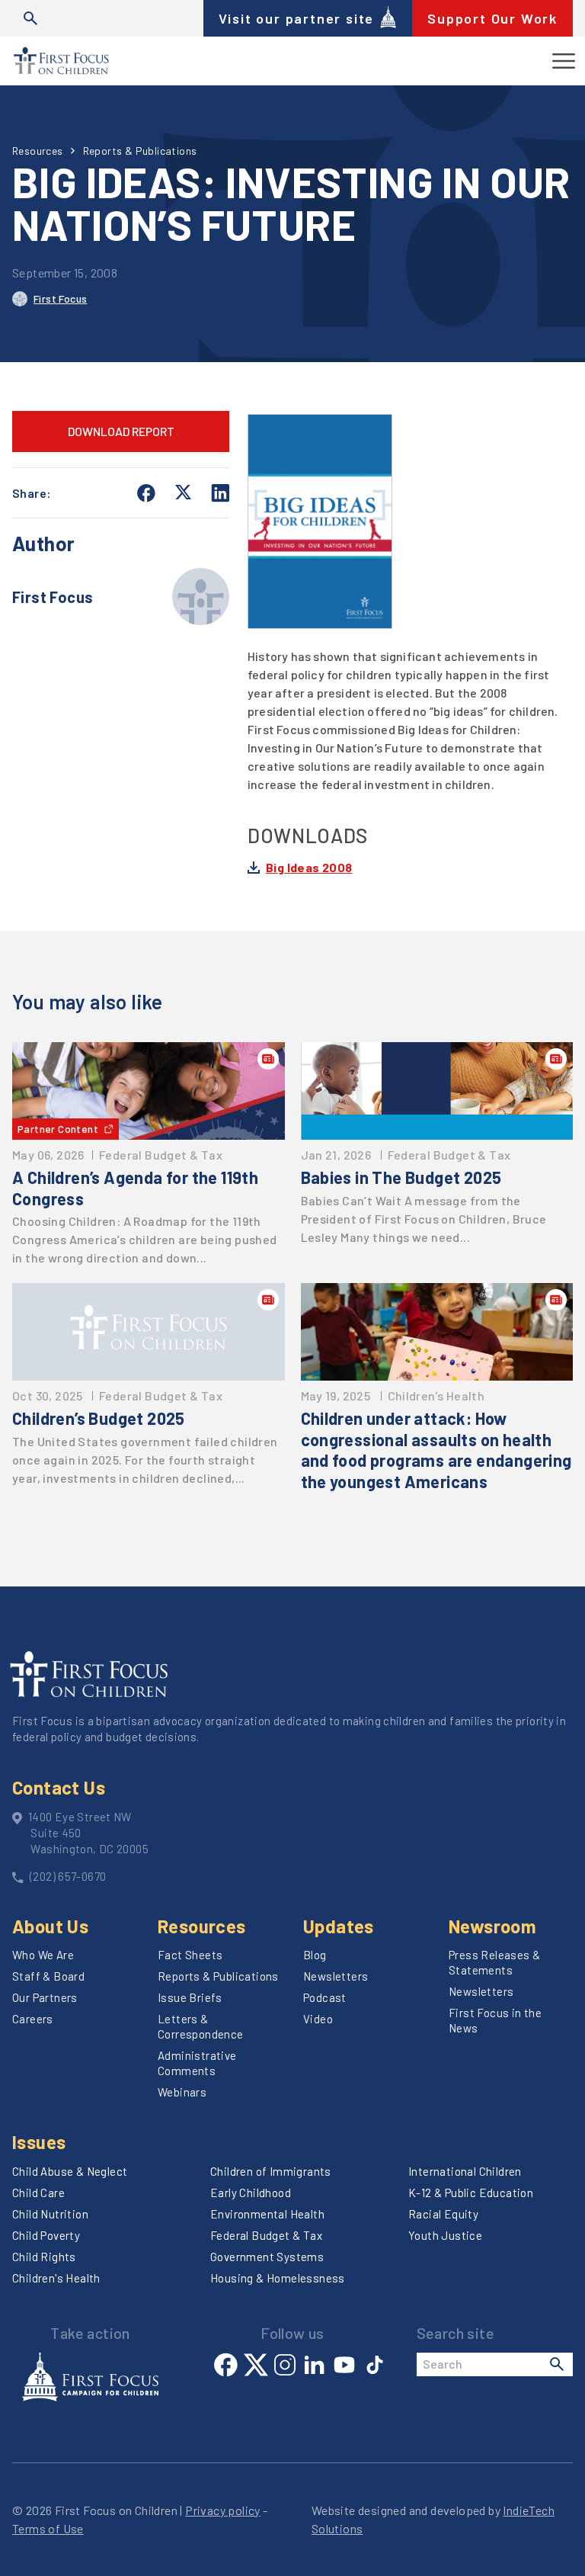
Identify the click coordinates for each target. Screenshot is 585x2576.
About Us (50, 1926)
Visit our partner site (297, 18)
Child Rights (44, 2257)
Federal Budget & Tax (266, 2235)
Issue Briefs (190, 1997)
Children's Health (56, 2278)
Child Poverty (46, 2235)
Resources (38, 151)
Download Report (121, 431)
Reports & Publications (140, 151)
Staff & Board (48, 1976)
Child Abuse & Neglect (70, 2171)
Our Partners (45, 1997)
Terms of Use (48, 2528)
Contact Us (59, 1787)
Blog (315, 1955)
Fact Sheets (190, 1955)
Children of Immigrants (271, 2171)
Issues (39, 2142)
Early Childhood (251, 2193)
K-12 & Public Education (471, 2193)
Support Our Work (492, 18)
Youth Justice (445, 2235)
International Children (465, 2171)
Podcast (325, 1997)
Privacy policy (223, 2510)
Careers (33, 2019)
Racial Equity (443, 2214)
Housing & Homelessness (278, 2278)
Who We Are (43, 1955)
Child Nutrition (50, 2214)
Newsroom (492, 1926)
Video (318, 2019)
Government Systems (267, 2257)
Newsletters (336, 1976)
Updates (339, 1926)
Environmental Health (267, 2214)
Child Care (38, 2193)
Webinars (182, 2092)
